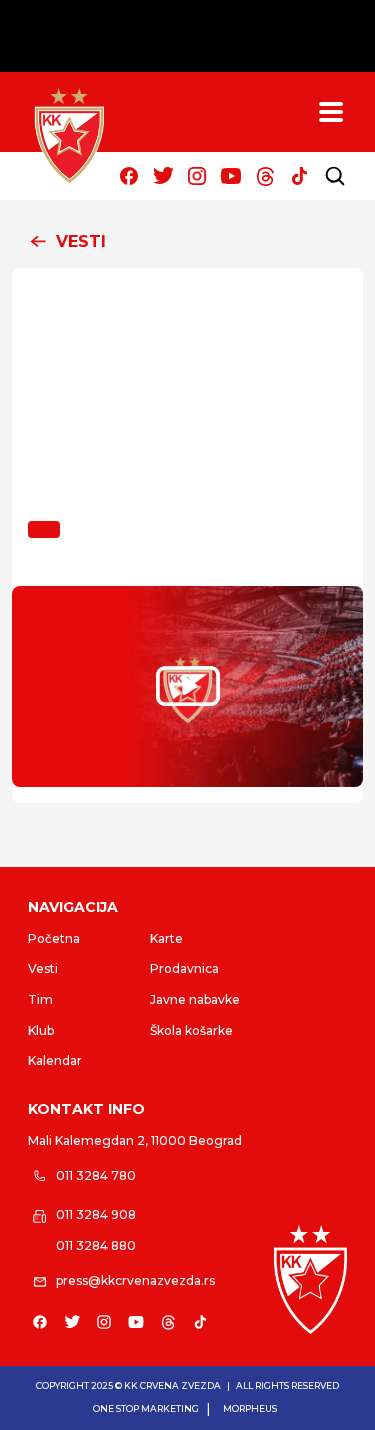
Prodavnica (184, 968)
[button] (187, 242)
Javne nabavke (195, 999)
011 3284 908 (96, 1214)
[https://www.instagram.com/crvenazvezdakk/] (197, 176)
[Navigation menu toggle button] (331, 112)
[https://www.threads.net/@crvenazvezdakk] (265, 176)
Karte (166, 938)
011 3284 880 (96, 1245)
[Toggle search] (335, 176)
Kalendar (55, 1060)
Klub (41, 1030)
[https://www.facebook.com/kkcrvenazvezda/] (129, 176)
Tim (40, 999)
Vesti (43, 968)
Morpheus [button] (250, 1408)
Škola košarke (191, 1030)
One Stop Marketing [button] (146, 1408)
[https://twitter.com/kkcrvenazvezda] (163, 176)
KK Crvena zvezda (172, 1385)
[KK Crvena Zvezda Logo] (69, 136)
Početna (54, 938)
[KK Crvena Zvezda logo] (310, 1279)
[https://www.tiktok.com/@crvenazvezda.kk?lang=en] (299, 176)
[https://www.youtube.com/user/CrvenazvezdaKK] (231, 176)
